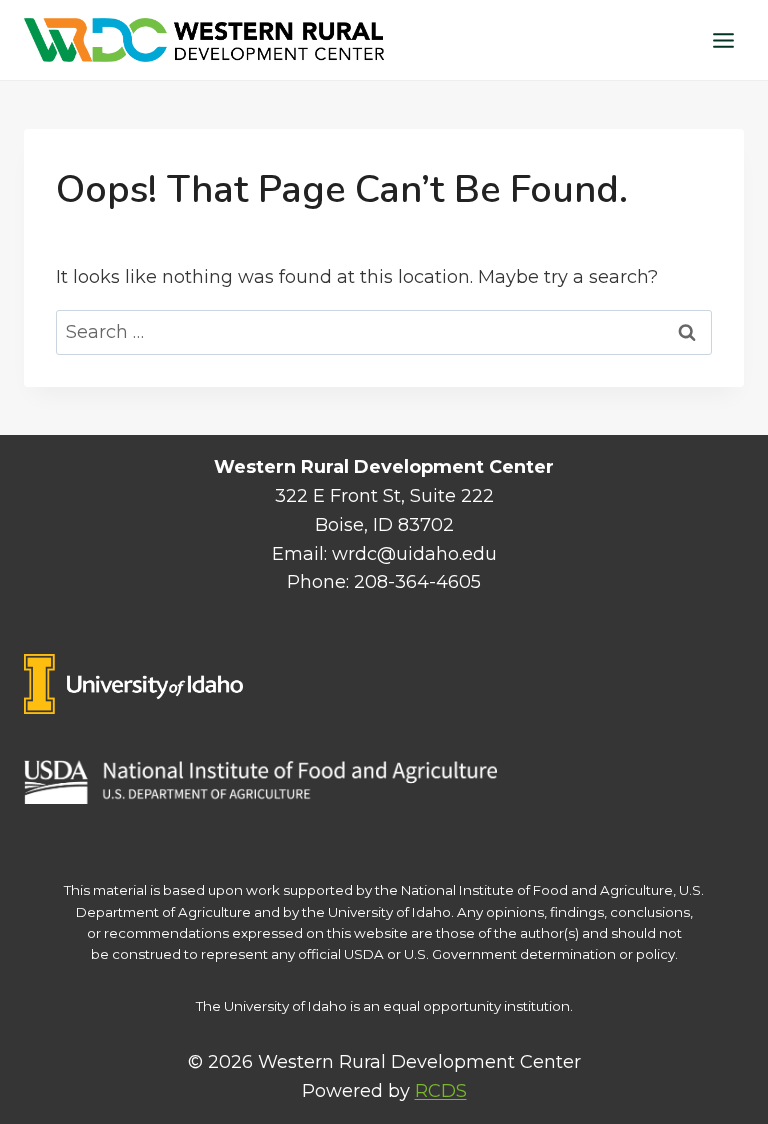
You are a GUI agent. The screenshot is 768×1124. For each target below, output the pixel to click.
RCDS (441, 1091)
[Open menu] (723, 40)
